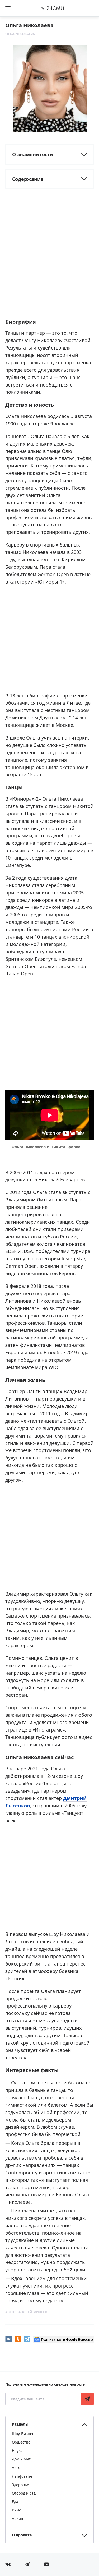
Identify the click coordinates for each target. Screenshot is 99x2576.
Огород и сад (24, 2493)
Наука (17, 2451)
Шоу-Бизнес (23, 2434)
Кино (16, 2510)
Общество (21, 2442)
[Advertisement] (49, 261)
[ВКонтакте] (9, 2339)
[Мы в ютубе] (46, 2564)
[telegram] (27, 2339)
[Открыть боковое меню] (8, 8)
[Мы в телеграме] (27, 2564)
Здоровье (20, 2485)
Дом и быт (21, 2459)
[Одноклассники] (18, 2339)
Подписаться (87, 2399)
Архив (17, 2518)
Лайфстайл (22, 2476)
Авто (16, 2467)
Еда (15, 2502)
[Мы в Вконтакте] (8, 2564)
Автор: (26, 2312)
